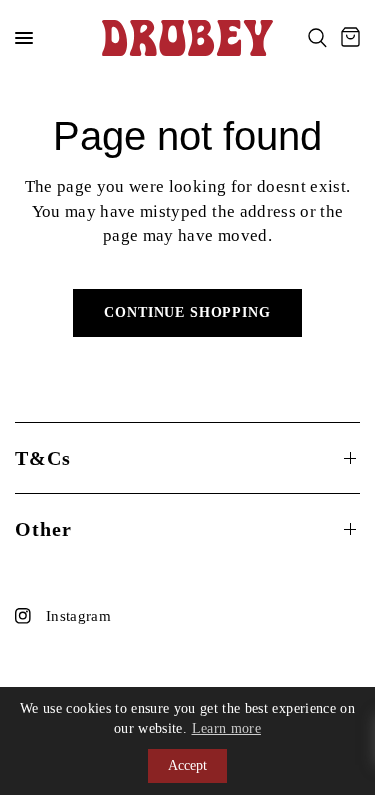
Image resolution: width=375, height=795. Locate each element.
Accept (187, 765)
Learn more (226, 728)
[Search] (317, 38)
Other (43, 529)
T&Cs (43, 458)
